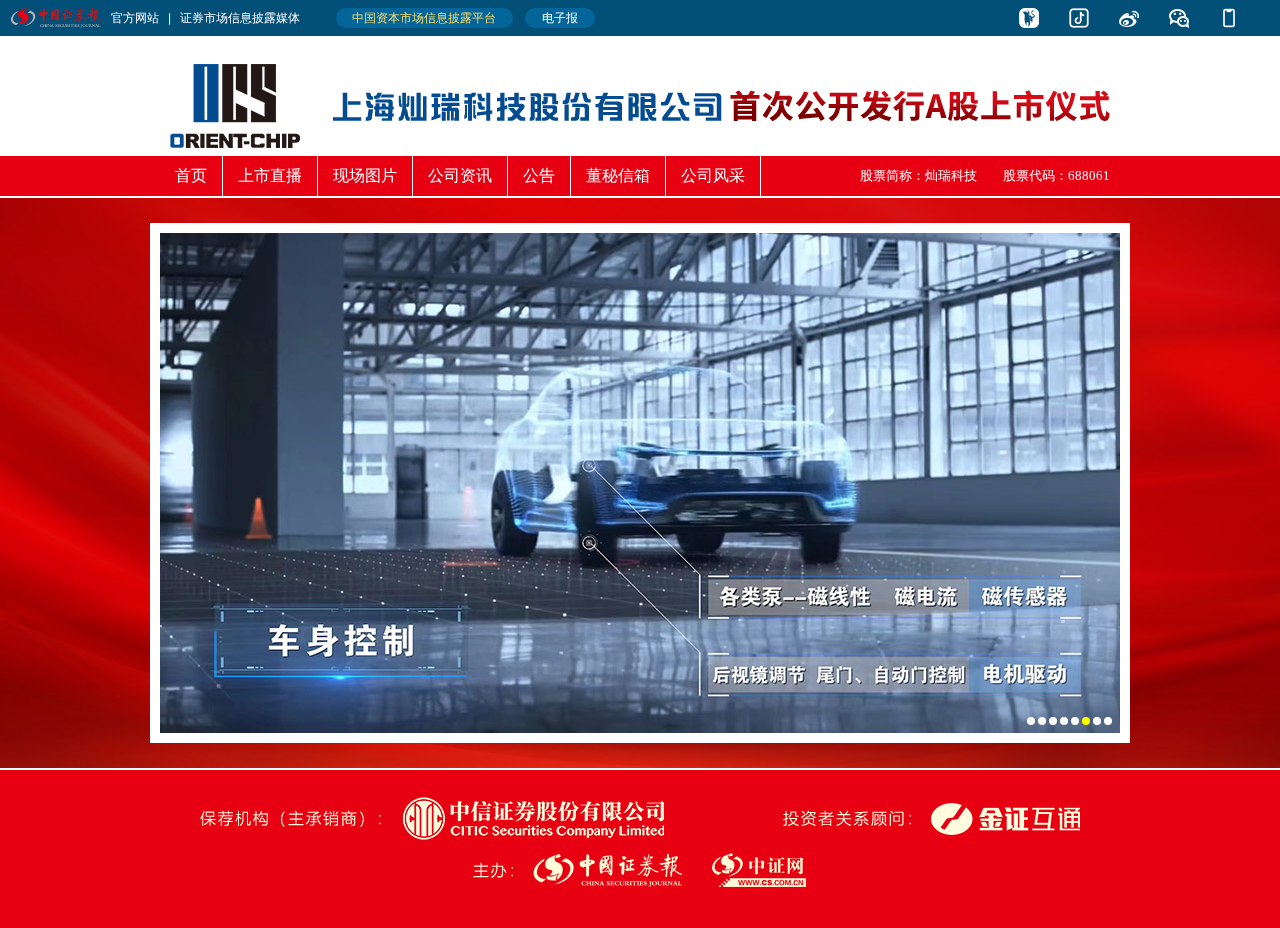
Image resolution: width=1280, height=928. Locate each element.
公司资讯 (460, 175)
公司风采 (713, 175)
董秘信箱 (618, 175)
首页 (191, 175)
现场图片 (365, 175)
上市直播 (270, 175)
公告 (539, 175)
